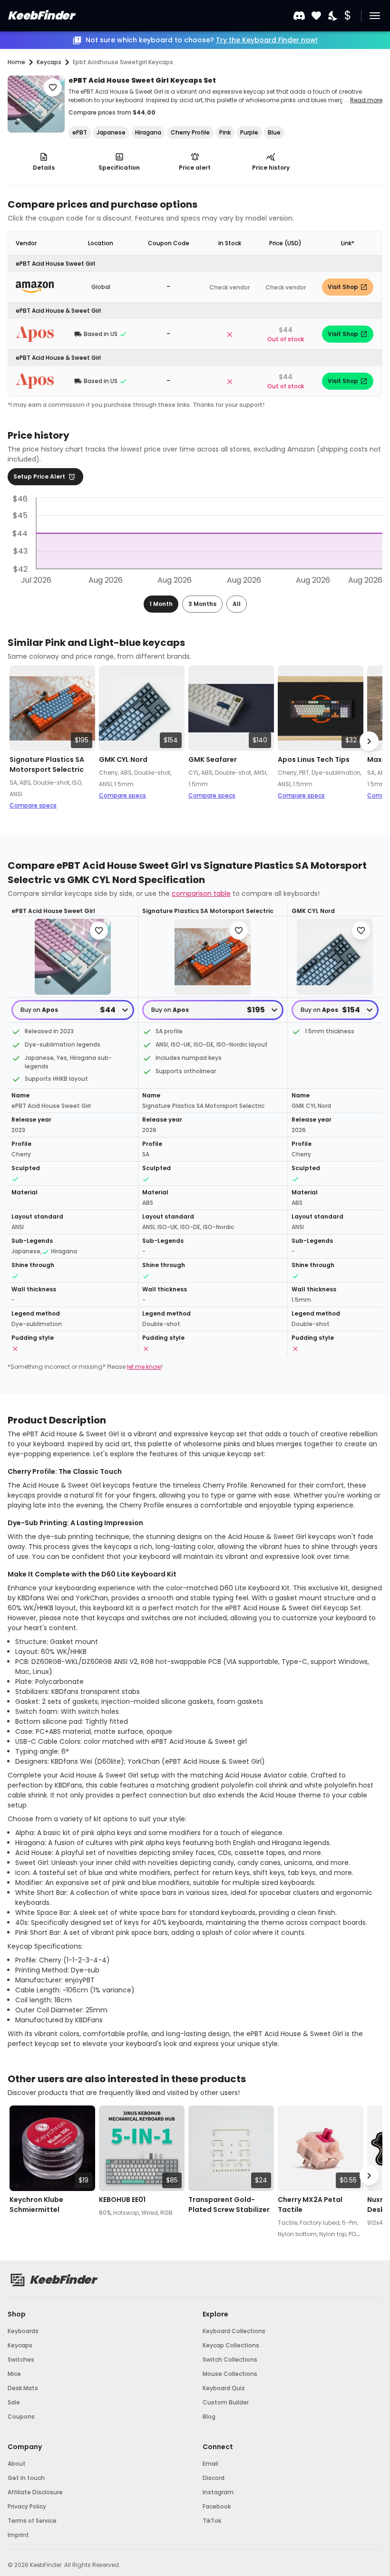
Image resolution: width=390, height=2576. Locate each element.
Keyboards (23, 2331)
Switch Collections (230, 2360)
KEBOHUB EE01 (122, 2200)
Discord (214, 2478)
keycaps (49, 62)
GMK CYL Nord (123, 759)
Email (210, 2464)
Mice (14, 2374)
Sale (14, 2402)
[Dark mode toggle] (333, 16)
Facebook (217, 2506)
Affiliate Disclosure (35, 2492)
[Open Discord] (299, 16)
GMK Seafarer (213, 759)
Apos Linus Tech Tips (314, 759)
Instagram (218, 2492)
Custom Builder (226, 2402)
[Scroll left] (21, 741)
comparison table (201, 894)
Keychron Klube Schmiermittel (36, 2205)
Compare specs (33, 805)
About (17, 2464)
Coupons (21, 2417)
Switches (21, 2360)
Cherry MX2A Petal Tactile (310, 2205)
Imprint (18, 2535)
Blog (209, 2417)
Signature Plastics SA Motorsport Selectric (47, 764)
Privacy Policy (27, 2506)
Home (16, 62)
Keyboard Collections (234, 2331)
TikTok (212, 2521)
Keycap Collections (231, 2345)
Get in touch (26, 2478)
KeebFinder (41, 15)
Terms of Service (32, 2521)
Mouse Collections (230, 2374)
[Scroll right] (369, 741)
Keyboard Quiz (224, 2388)
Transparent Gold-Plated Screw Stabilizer (229, 2205)
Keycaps (20, 2345)
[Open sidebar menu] (375, 16)
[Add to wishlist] (53, 87)
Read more (366, 100)
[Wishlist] (316, 16)
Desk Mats (23, 2388)
